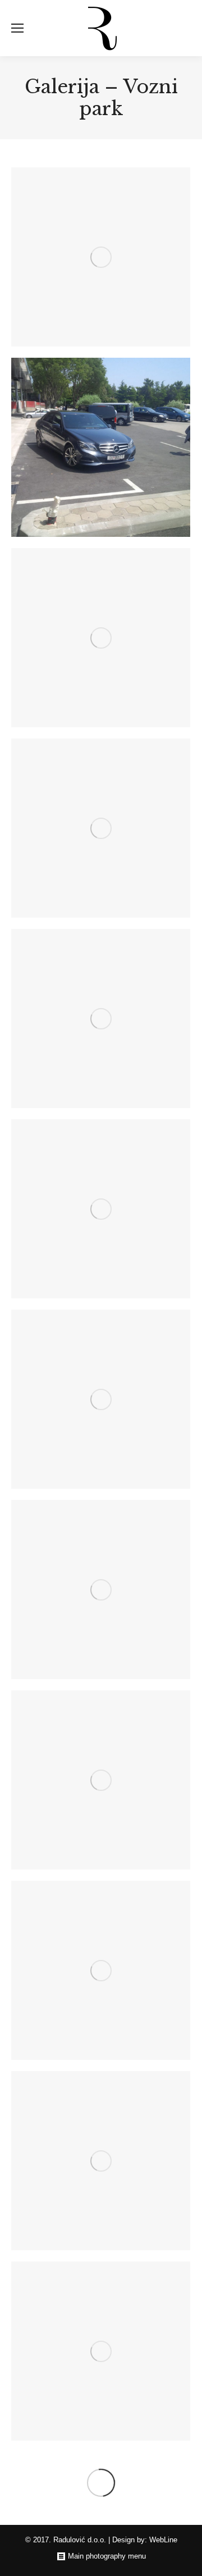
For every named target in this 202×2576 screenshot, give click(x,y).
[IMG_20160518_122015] (101, 828)
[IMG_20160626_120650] (101, 257)
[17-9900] (101, 2351)
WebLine (163, 2540)
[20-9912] (101, 1780)
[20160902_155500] (101, 1209)
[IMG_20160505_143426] (101, 1018)
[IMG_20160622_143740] (101, 447)
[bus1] (101, 1590)
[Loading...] (101, 2483)
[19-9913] (101, 1970)
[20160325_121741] (101, 1399)
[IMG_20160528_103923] (101, 638)
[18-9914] (101, 2161)
